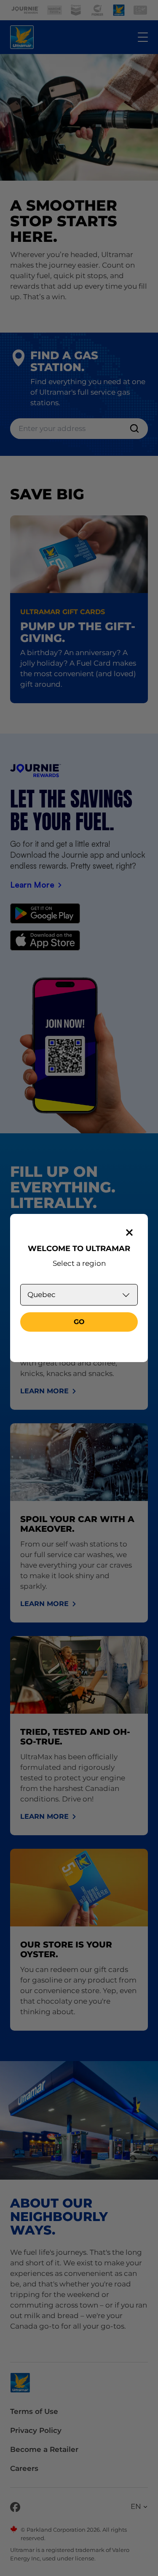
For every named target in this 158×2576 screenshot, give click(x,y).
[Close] (129, 1232)
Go (79, 1322)
